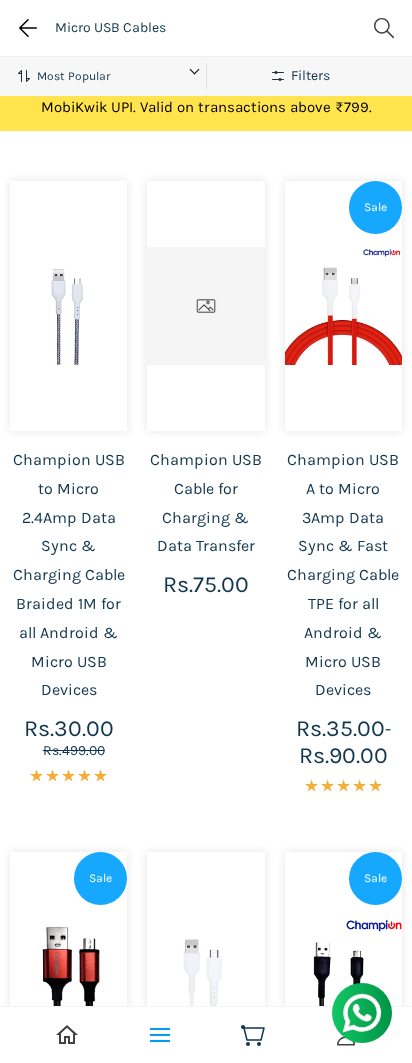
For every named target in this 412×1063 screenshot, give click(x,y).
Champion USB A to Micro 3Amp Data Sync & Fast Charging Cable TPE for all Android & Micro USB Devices (343, 574)
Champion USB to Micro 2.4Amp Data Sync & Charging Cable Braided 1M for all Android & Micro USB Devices (69, 574)
